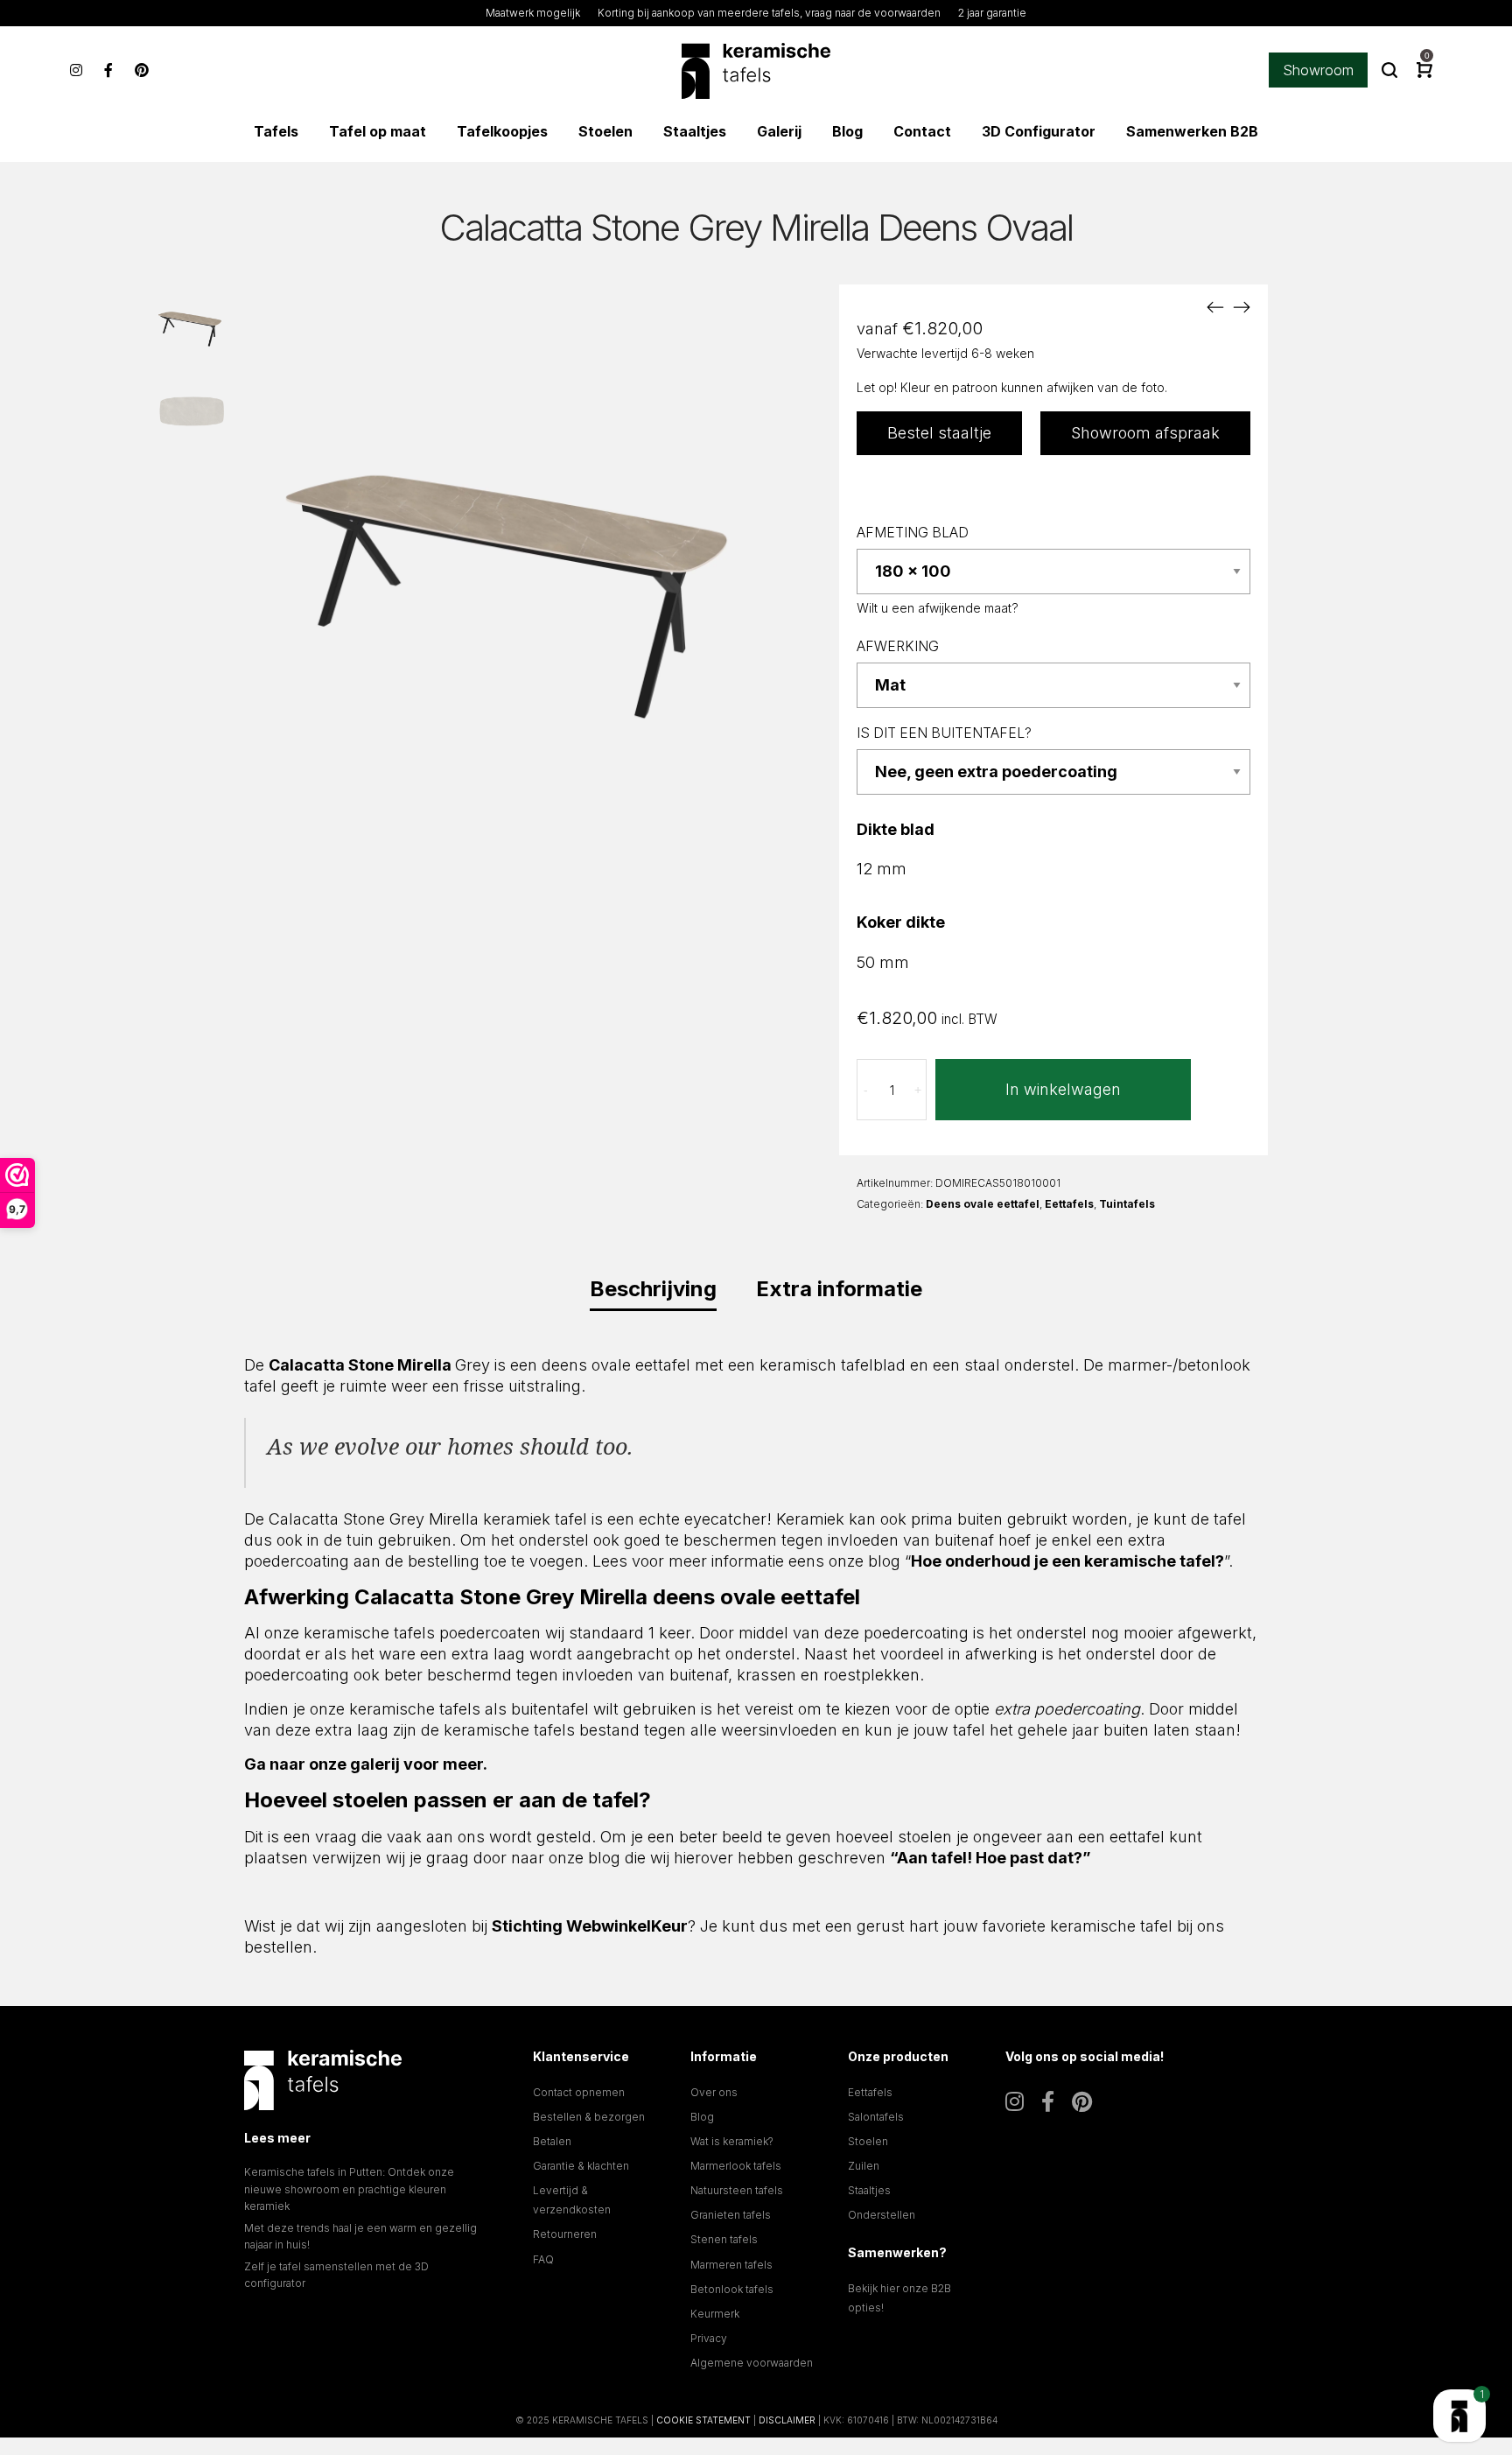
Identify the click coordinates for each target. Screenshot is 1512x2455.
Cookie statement (703, 2420)
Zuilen (864, 2166)
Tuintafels (1127, 1204)
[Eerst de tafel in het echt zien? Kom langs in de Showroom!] (1459, 2416)
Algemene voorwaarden (752, 2363)
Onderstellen (882, 2215)
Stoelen (868, 2141)
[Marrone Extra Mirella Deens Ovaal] (1242, 306)
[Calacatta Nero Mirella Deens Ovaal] (1215, 306)
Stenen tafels (724, 2239)
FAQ (543, 2259)
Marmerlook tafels (736, 2166)
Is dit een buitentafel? (944, 733)
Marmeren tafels (731, 2265)
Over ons (714, 2092)
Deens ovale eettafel (983, 1204)
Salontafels (876, 2117)
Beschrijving (653, 1289)
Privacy (709, 2338)
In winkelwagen (1063, 1089)
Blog (702, 2117)
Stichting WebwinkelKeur (590, 1926)
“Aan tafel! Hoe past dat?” (990, 1858)
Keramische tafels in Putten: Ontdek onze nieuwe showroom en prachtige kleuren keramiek (349, 2188)
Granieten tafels (731, 2215)
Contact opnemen (579, 2092)
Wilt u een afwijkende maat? (938, 608)
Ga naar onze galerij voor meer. (366, 1764)
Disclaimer (787, 2420)
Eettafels (1069, 1204)
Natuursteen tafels (737, 2190)
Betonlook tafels (732, 2289)
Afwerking (898, 646)
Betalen (552, 2141)
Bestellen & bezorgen (589, 2117)
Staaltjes (869, 2190)
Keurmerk (715, 2314)
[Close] (1382, 2119)
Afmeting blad (913, 533)
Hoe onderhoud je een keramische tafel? (1067, 1561)
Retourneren (565, 2234)
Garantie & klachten (581, 2166)
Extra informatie (839, 1289)
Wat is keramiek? (732, 2141)
